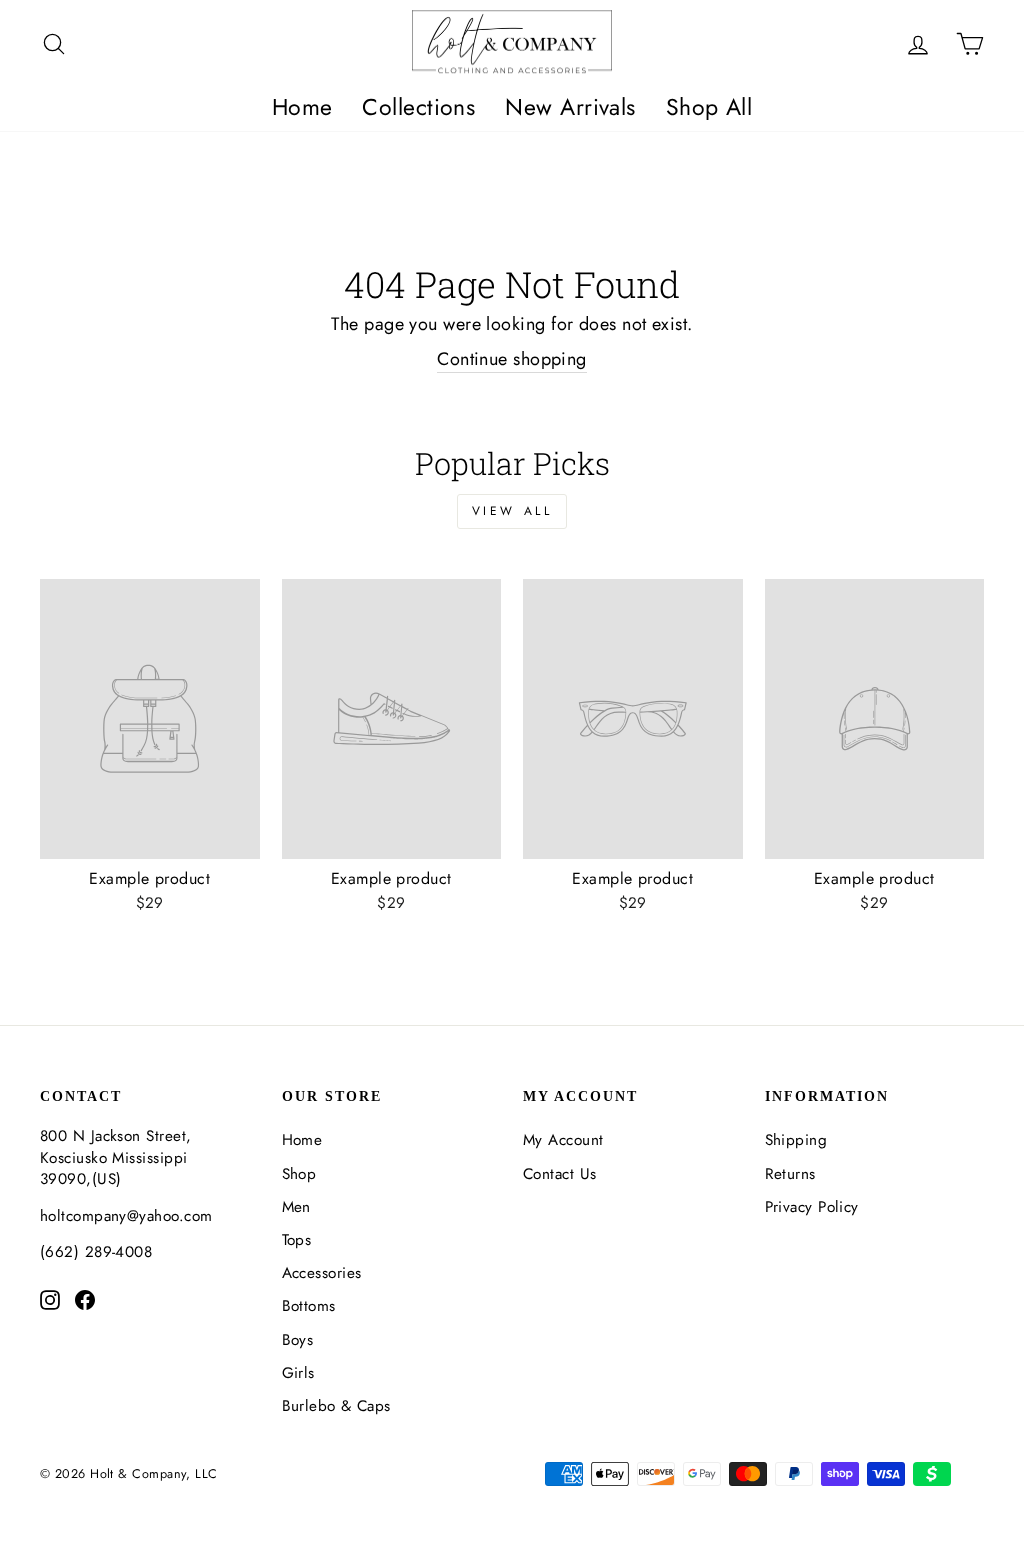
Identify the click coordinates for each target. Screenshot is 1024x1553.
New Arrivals (570, 107)
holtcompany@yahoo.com (126, 1216)
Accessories (322, 1273)
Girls (298, 1373)
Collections (418, 107)
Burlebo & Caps (336, 1406)
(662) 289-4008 (96, 1252)
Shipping (796, 1140)
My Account (563, 1140)
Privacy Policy (812, 1207)
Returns (790, 1174)
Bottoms (309, 1306)
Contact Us (560, 1174)
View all (512, 511)
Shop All (709, 107)
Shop (299, 1174)
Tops (297, 1240)
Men (296, 1207)
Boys (298, 1340)
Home (302, 107)
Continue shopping (512, 359)
